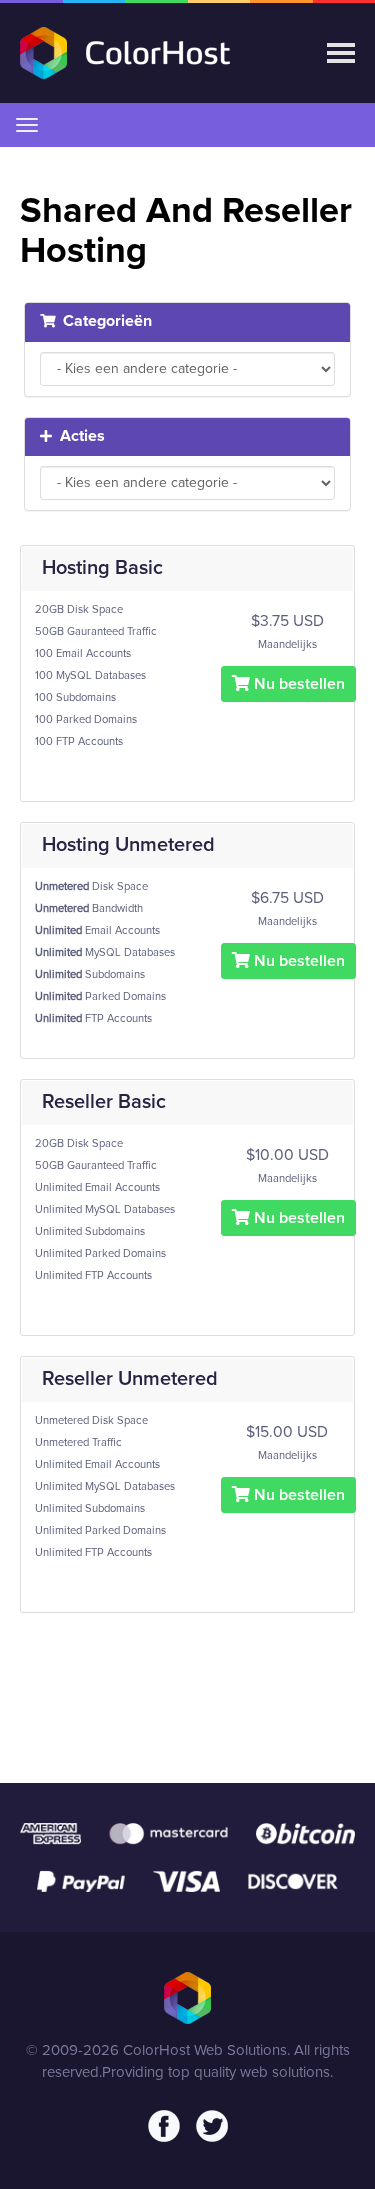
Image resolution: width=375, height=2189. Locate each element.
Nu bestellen (297, 684)
